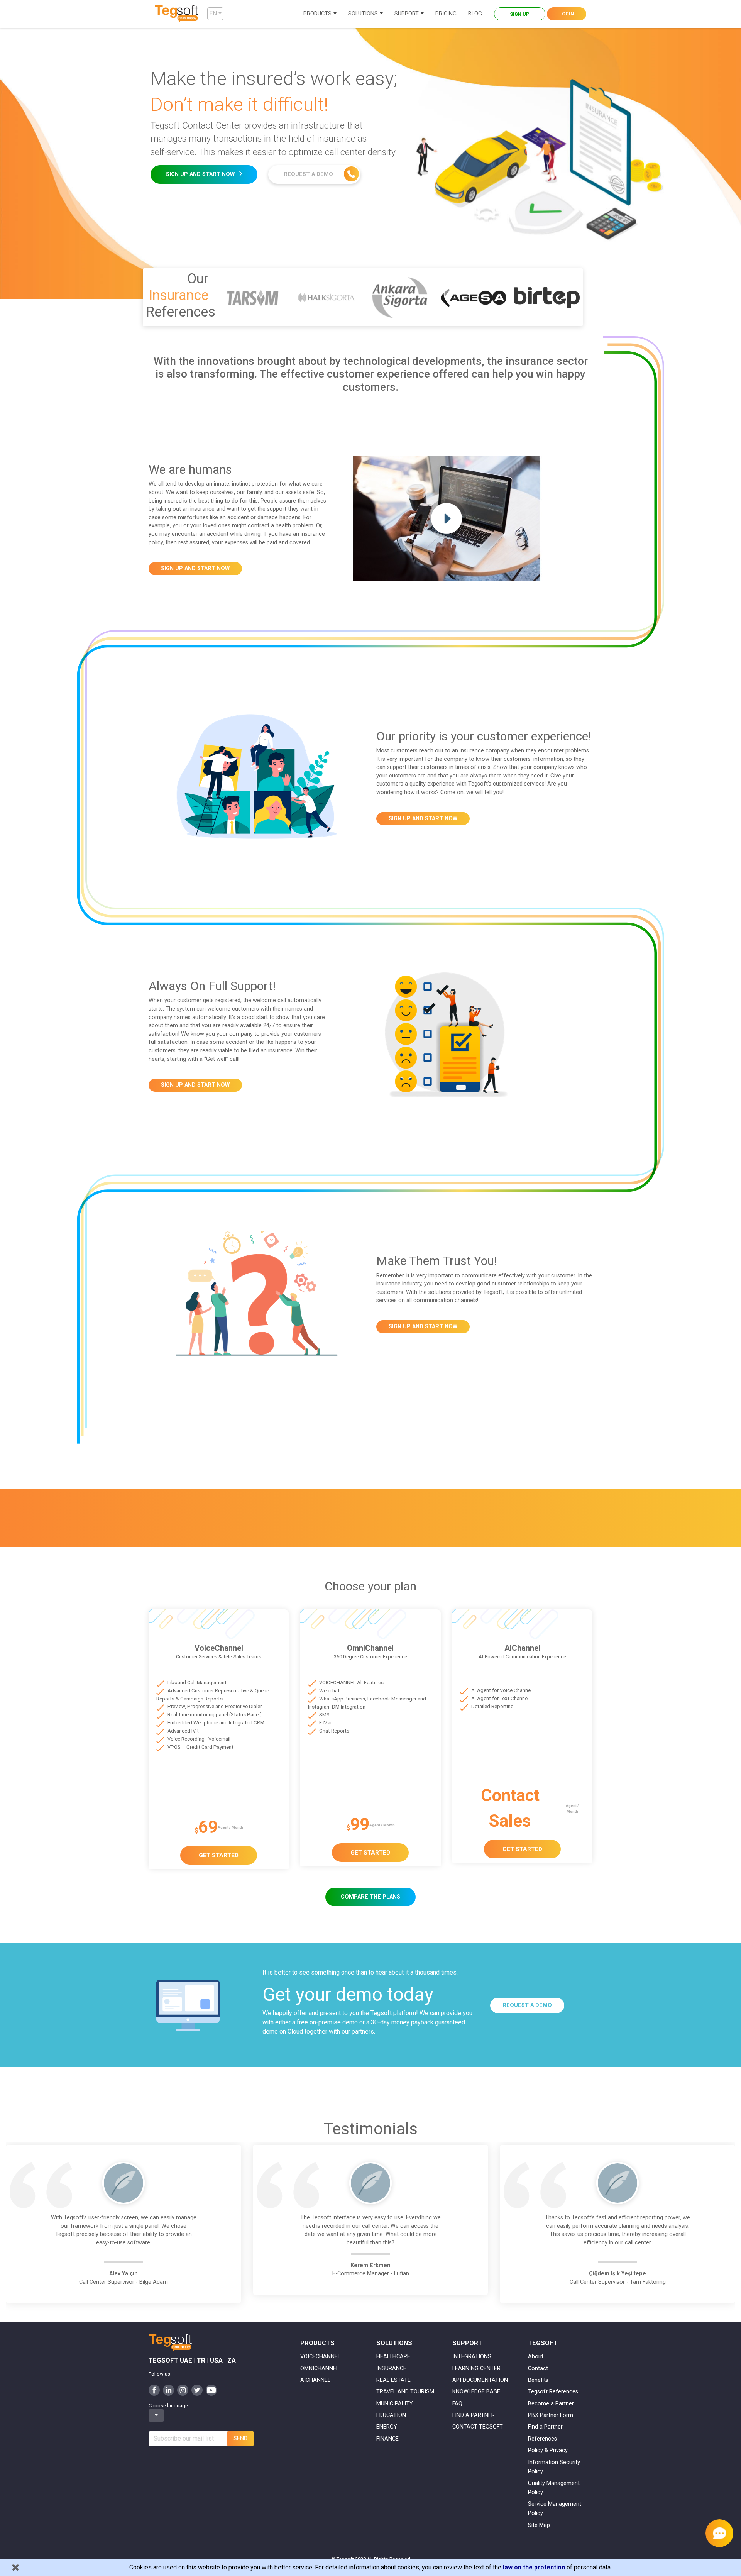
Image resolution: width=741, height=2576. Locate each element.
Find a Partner (545, 2427)
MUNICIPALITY (395, 2404)
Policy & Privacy (548, 2450)
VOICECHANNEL (320, 2357)
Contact (538, 2369)
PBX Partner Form (551, 2415)
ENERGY (387, 2427)
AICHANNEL (315, 2380)
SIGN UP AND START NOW (201, 174)
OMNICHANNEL (320, 2369)
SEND (240, 2438)
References (542, 2439)
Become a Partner (551, 2404)
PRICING (446, 14)
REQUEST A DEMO (309, 174)
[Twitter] (197, 2390)
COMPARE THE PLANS (370, 1897)
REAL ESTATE (393, 2380)
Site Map (539, 2525)
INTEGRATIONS (472, 2357)
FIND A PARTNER (474, 2415)
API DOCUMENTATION (480, 2380)
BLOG (475, 14)
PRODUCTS (317, 14)
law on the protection (534, 2567)
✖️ (15, 2567)
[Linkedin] (168, 2390)
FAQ (457, 2404)
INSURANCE (391, 2369)
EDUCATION (391, 2415)
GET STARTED (219, 1855)
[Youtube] (211, 2390)
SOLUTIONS (363, 14)
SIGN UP (520, 14)
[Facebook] (154, 2390)
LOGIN (567, 14)
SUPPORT (407, 14)
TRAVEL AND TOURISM (405, 2392)
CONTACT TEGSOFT (478, 2427)
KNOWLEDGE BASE (476, 2392)
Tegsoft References (553, 2392)
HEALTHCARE (393, 2357)
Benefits (538, 2380)
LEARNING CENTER (476, 2369)
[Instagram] (183, 2390)
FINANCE (387, 2439)
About (536, 2357)
